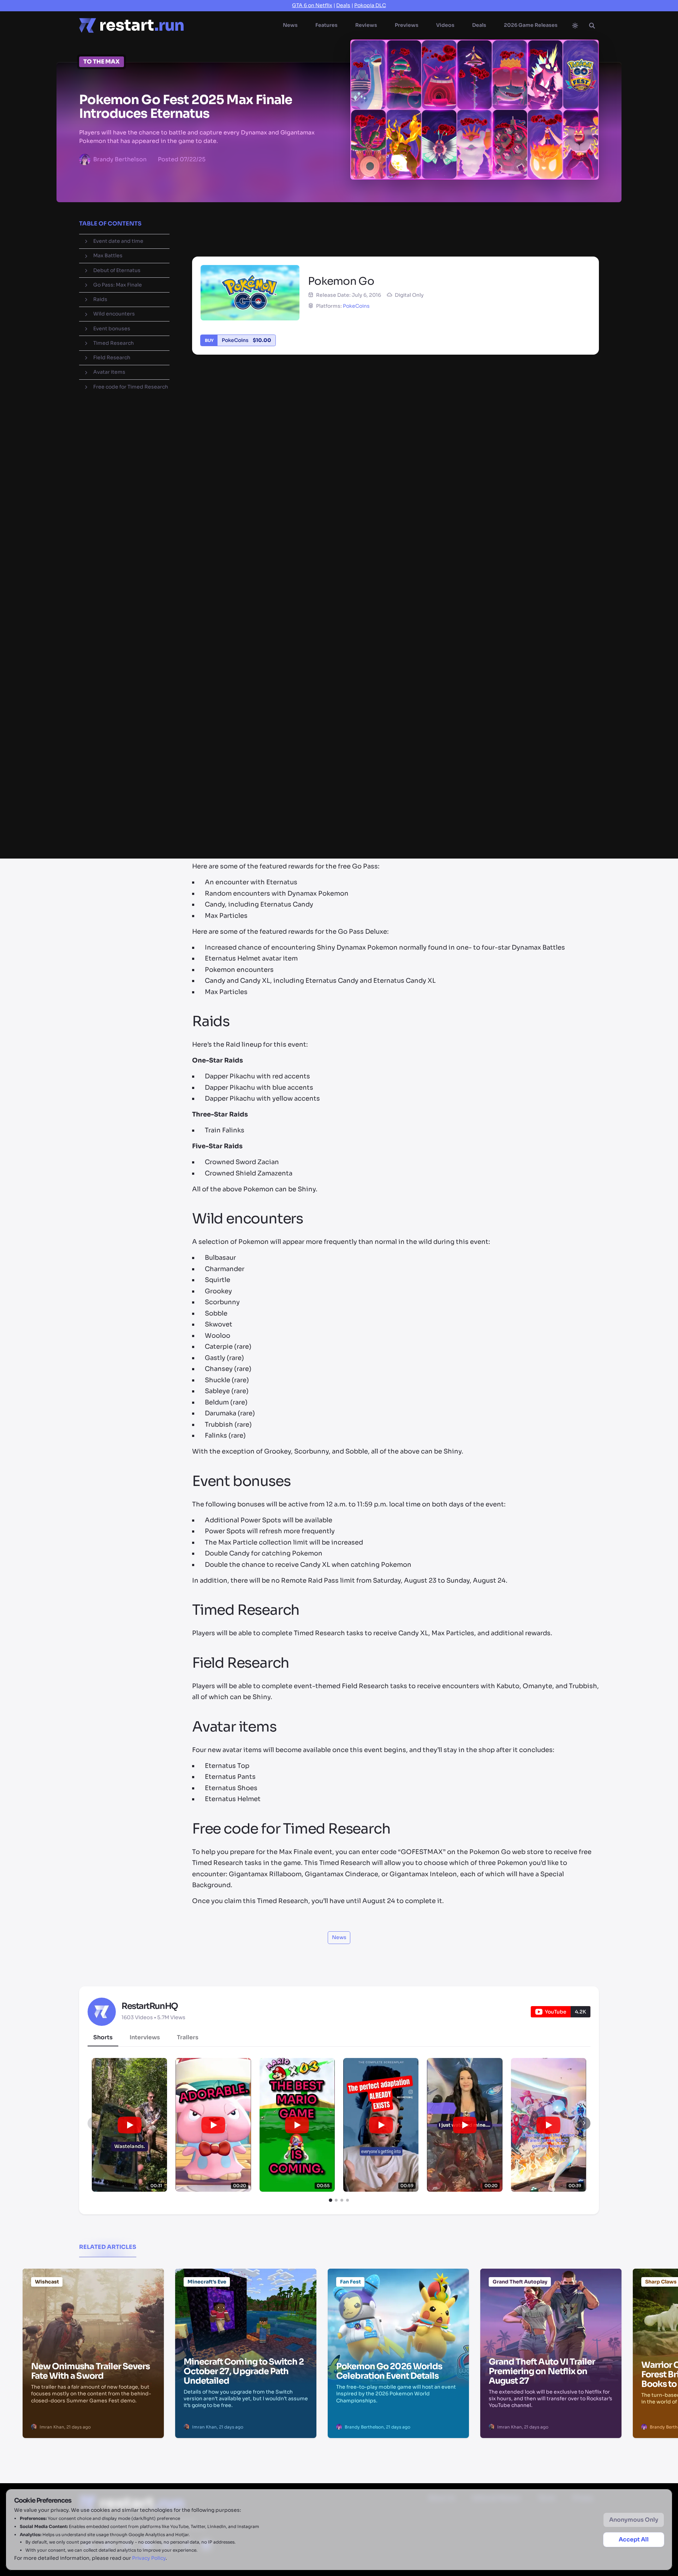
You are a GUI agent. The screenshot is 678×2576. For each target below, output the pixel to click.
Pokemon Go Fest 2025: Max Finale (261, 219)
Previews (407, 25)
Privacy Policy (149, 2558)
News (290, 25)
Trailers (188, 2037)
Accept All (634, 2539)
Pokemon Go (400, 219)
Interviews (145, 2037)
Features (326, 25)
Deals (343, 5)
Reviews (366, 25)
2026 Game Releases (531, 25)
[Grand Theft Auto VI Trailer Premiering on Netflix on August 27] (551, 2304)
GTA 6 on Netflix (312, 5)
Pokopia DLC (370, 5)
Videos (445, 25)
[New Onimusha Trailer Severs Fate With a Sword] (93, 2304)
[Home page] (131, 25)
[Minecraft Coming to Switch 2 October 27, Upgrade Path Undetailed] (246, 2304)
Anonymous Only (634, 2520)
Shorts (103, 2037)
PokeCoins (356, 306)
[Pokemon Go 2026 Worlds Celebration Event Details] (398, 2304)
